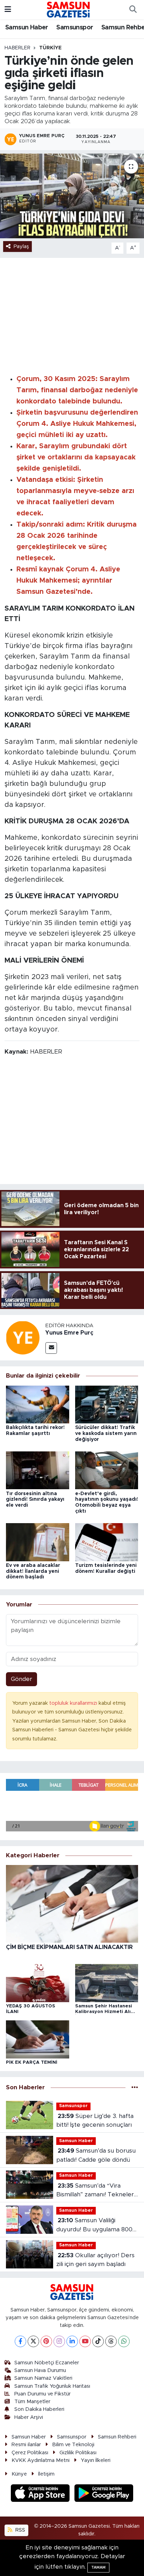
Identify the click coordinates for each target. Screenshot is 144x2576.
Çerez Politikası (30, 2453)
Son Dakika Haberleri (39, 2409)
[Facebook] (20, 2341)
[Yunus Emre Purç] (23, 1338)
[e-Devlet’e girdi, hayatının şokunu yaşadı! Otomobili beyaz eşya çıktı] (107, 1470)
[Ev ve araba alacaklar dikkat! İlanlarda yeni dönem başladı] (38, 1542)
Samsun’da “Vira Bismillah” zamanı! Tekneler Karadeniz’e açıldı (95, 2191)
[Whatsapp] (124, 2341)
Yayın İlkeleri (96, 2460)
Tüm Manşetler (32, 2402)
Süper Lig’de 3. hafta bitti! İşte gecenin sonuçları (95, 2121)
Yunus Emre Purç (69, 1333)
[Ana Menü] (8, 10)
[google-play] (104, 2494)
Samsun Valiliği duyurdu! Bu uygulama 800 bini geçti (94, 2226)
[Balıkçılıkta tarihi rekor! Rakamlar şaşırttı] (38, 1404)
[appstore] (41, 2494)
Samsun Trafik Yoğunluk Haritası (52, 2386)
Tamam (98, 2567)
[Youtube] (85, 2341)
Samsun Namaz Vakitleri (43, 2378)
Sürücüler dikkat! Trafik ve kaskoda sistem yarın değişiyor (106, 1434)
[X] (33, 2341)
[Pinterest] (46, 2341)
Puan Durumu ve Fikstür (42, 2394)
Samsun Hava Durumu (40, 2370)
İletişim (46, 2474)
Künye (19, 2474)
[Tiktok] (98, 2341)
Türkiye (50, 48)
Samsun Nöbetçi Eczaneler (47, 2363)
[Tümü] (135, 2087)
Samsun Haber (27, 28)
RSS (20, 2530)
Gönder (21, 1679)
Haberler (17, 48)
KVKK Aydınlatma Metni (41, 2460)
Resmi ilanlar (26, 2445)
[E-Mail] (51, 1348)
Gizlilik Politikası (78, 2453)
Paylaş (21, 247)
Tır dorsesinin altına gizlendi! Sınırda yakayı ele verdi (35, 1500)
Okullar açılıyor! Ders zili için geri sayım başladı (95, 2260)
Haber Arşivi (29, 2417)
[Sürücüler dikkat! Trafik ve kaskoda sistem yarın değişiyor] (107, 1404)
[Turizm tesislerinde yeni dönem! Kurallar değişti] (107, 1542)
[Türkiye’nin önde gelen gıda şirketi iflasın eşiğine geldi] (72, 196)
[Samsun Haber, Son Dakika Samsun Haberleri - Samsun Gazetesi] (69, 9)
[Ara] (133, 10)
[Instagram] (59, 2341)
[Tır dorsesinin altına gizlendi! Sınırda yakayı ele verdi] (38, 1470)
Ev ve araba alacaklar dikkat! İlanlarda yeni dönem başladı (33, 1571)
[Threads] (111, 2341)
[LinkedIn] (72, 2341)
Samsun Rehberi (117, 2437)
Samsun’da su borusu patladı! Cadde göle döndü (96, 2155)
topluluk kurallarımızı (74, 1703)
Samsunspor (75, 28)
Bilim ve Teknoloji (73, 2445)
